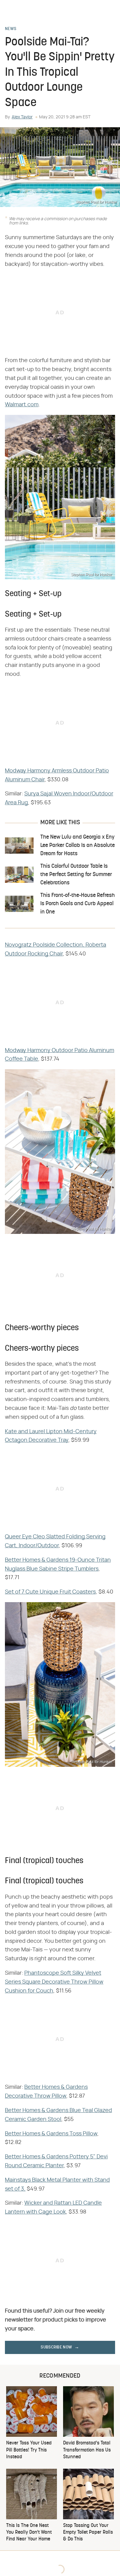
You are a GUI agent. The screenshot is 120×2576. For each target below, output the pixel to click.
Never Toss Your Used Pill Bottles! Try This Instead (29, 2450)
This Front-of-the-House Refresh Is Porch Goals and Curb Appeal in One (78, 904)
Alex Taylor (22, 117)
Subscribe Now (56, 2347)
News (11, 29)
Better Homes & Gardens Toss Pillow (51, 2134)
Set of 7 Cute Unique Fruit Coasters (50, 1592)
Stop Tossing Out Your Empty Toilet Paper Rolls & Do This (88, 2533)
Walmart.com (22, 405)
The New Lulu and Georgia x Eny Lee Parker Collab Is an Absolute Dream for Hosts (78, 846)
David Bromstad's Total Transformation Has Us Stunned (87, 2450)
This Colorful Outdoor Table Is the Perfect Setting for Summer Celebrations (76, 875)
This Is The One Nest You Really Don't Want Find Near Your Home (29, 2533)
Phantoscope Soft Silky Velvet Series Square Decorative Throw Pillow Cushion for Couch (54, 1982)
